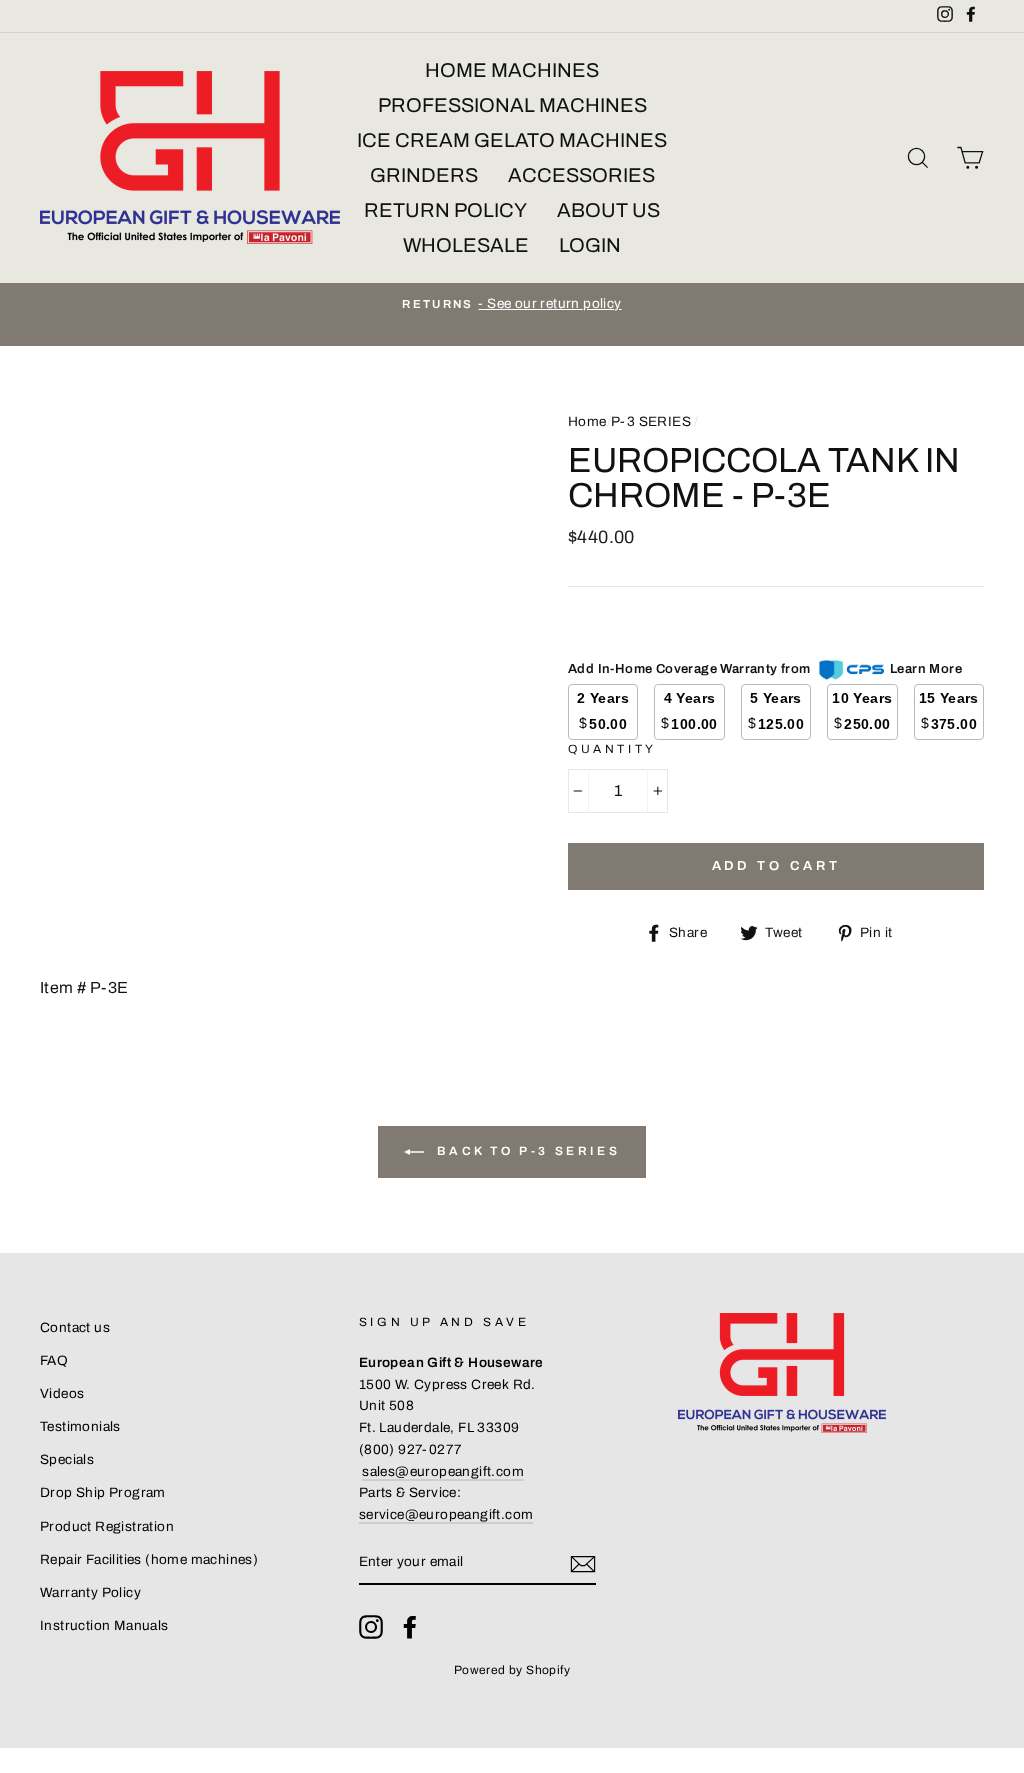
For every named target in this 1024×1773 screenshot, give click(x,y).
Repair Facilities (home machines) (149, 1559)
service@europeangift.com (446, 1514)
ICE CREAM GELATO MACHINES (512, 140)
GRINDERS (424, 175)
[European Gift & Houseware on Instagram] (371, 1627)
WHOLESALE (466, 245)
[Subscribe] (583, 1563)
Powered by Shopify (512, 1670)
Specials (67, 1459)
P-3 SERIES (651, 421)
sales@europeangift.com (443, 1471)
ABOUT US (608, 210)
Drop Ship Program (103, 1492)
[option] (512, 304)
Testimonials (80, 1426)
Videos (62, 1393)
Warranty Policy (90, 1592)
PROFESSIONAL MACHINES (512, 105)
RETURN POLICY (445, 210)
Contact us (75, 1327)
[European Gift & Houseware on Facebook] (410, 1627)
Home (587, 421)
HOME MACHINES (512, 70)
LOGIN (590, 245)
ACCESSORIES (581, 175)
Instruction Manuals (104, 1625)
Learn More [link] (926, 669)
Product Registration (107, 1526)
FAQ (54, 1360)
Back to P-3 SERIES (526, 1151)
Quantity (612, 749)
